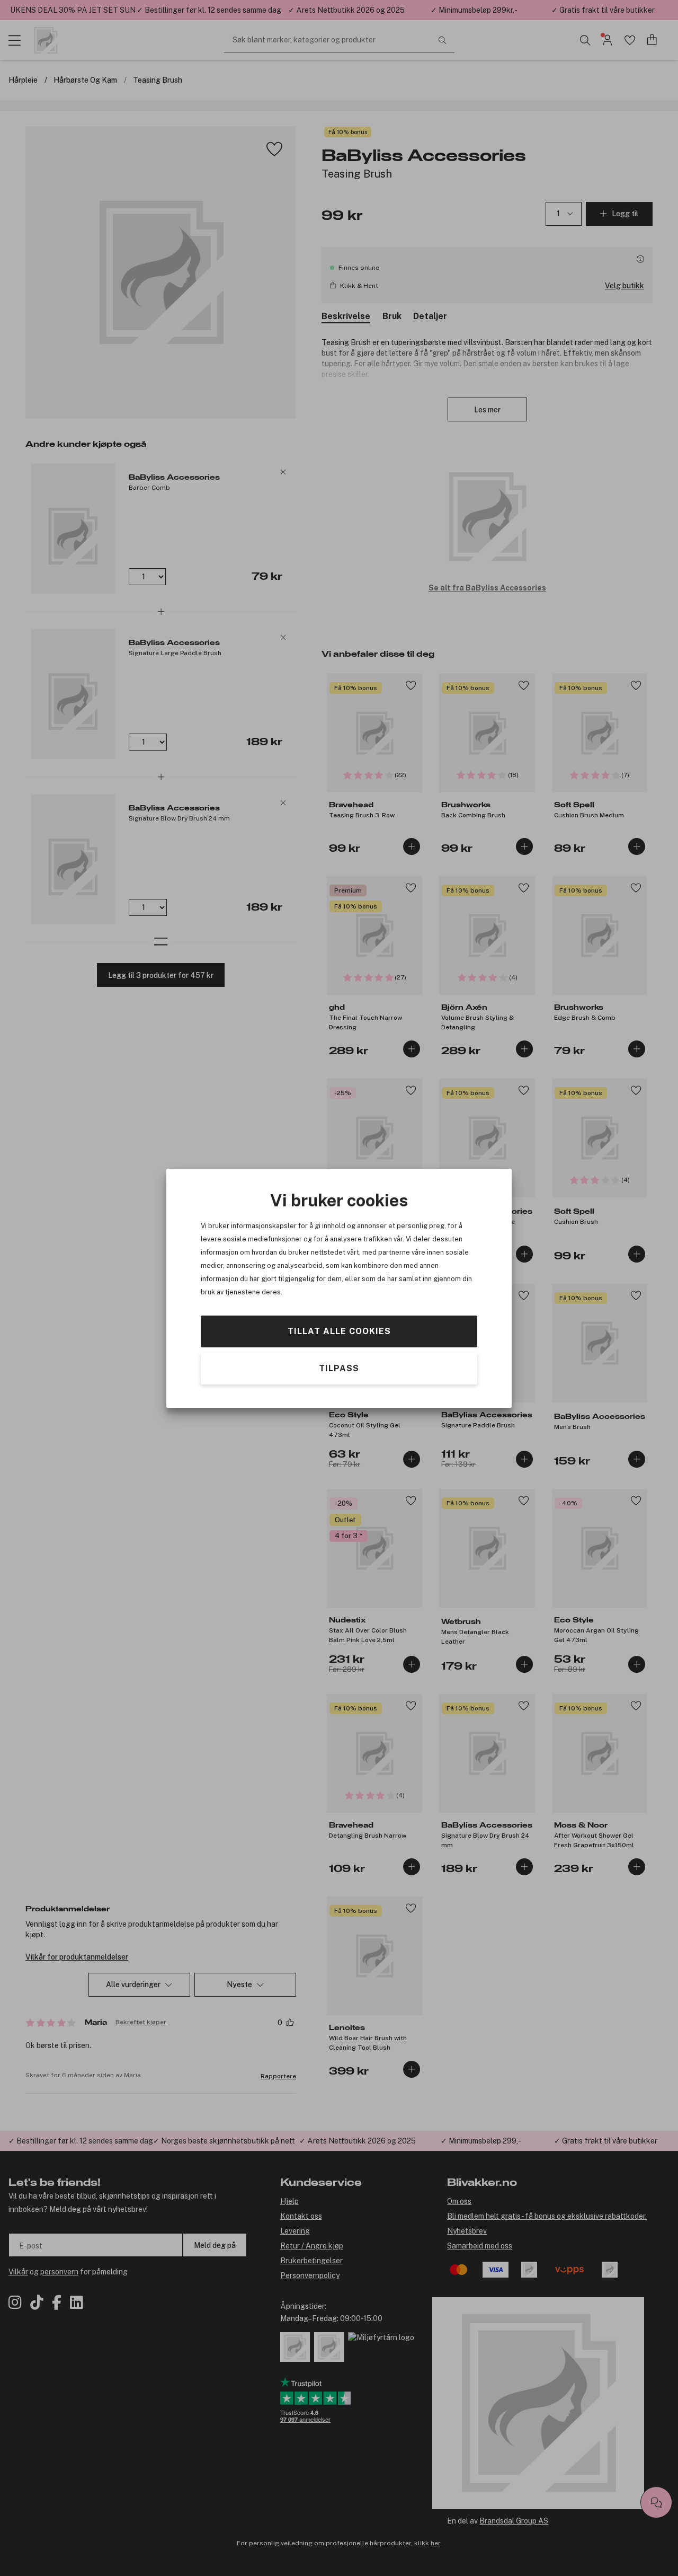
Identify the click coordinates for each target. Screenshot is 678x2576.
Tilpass (339, 1368)
